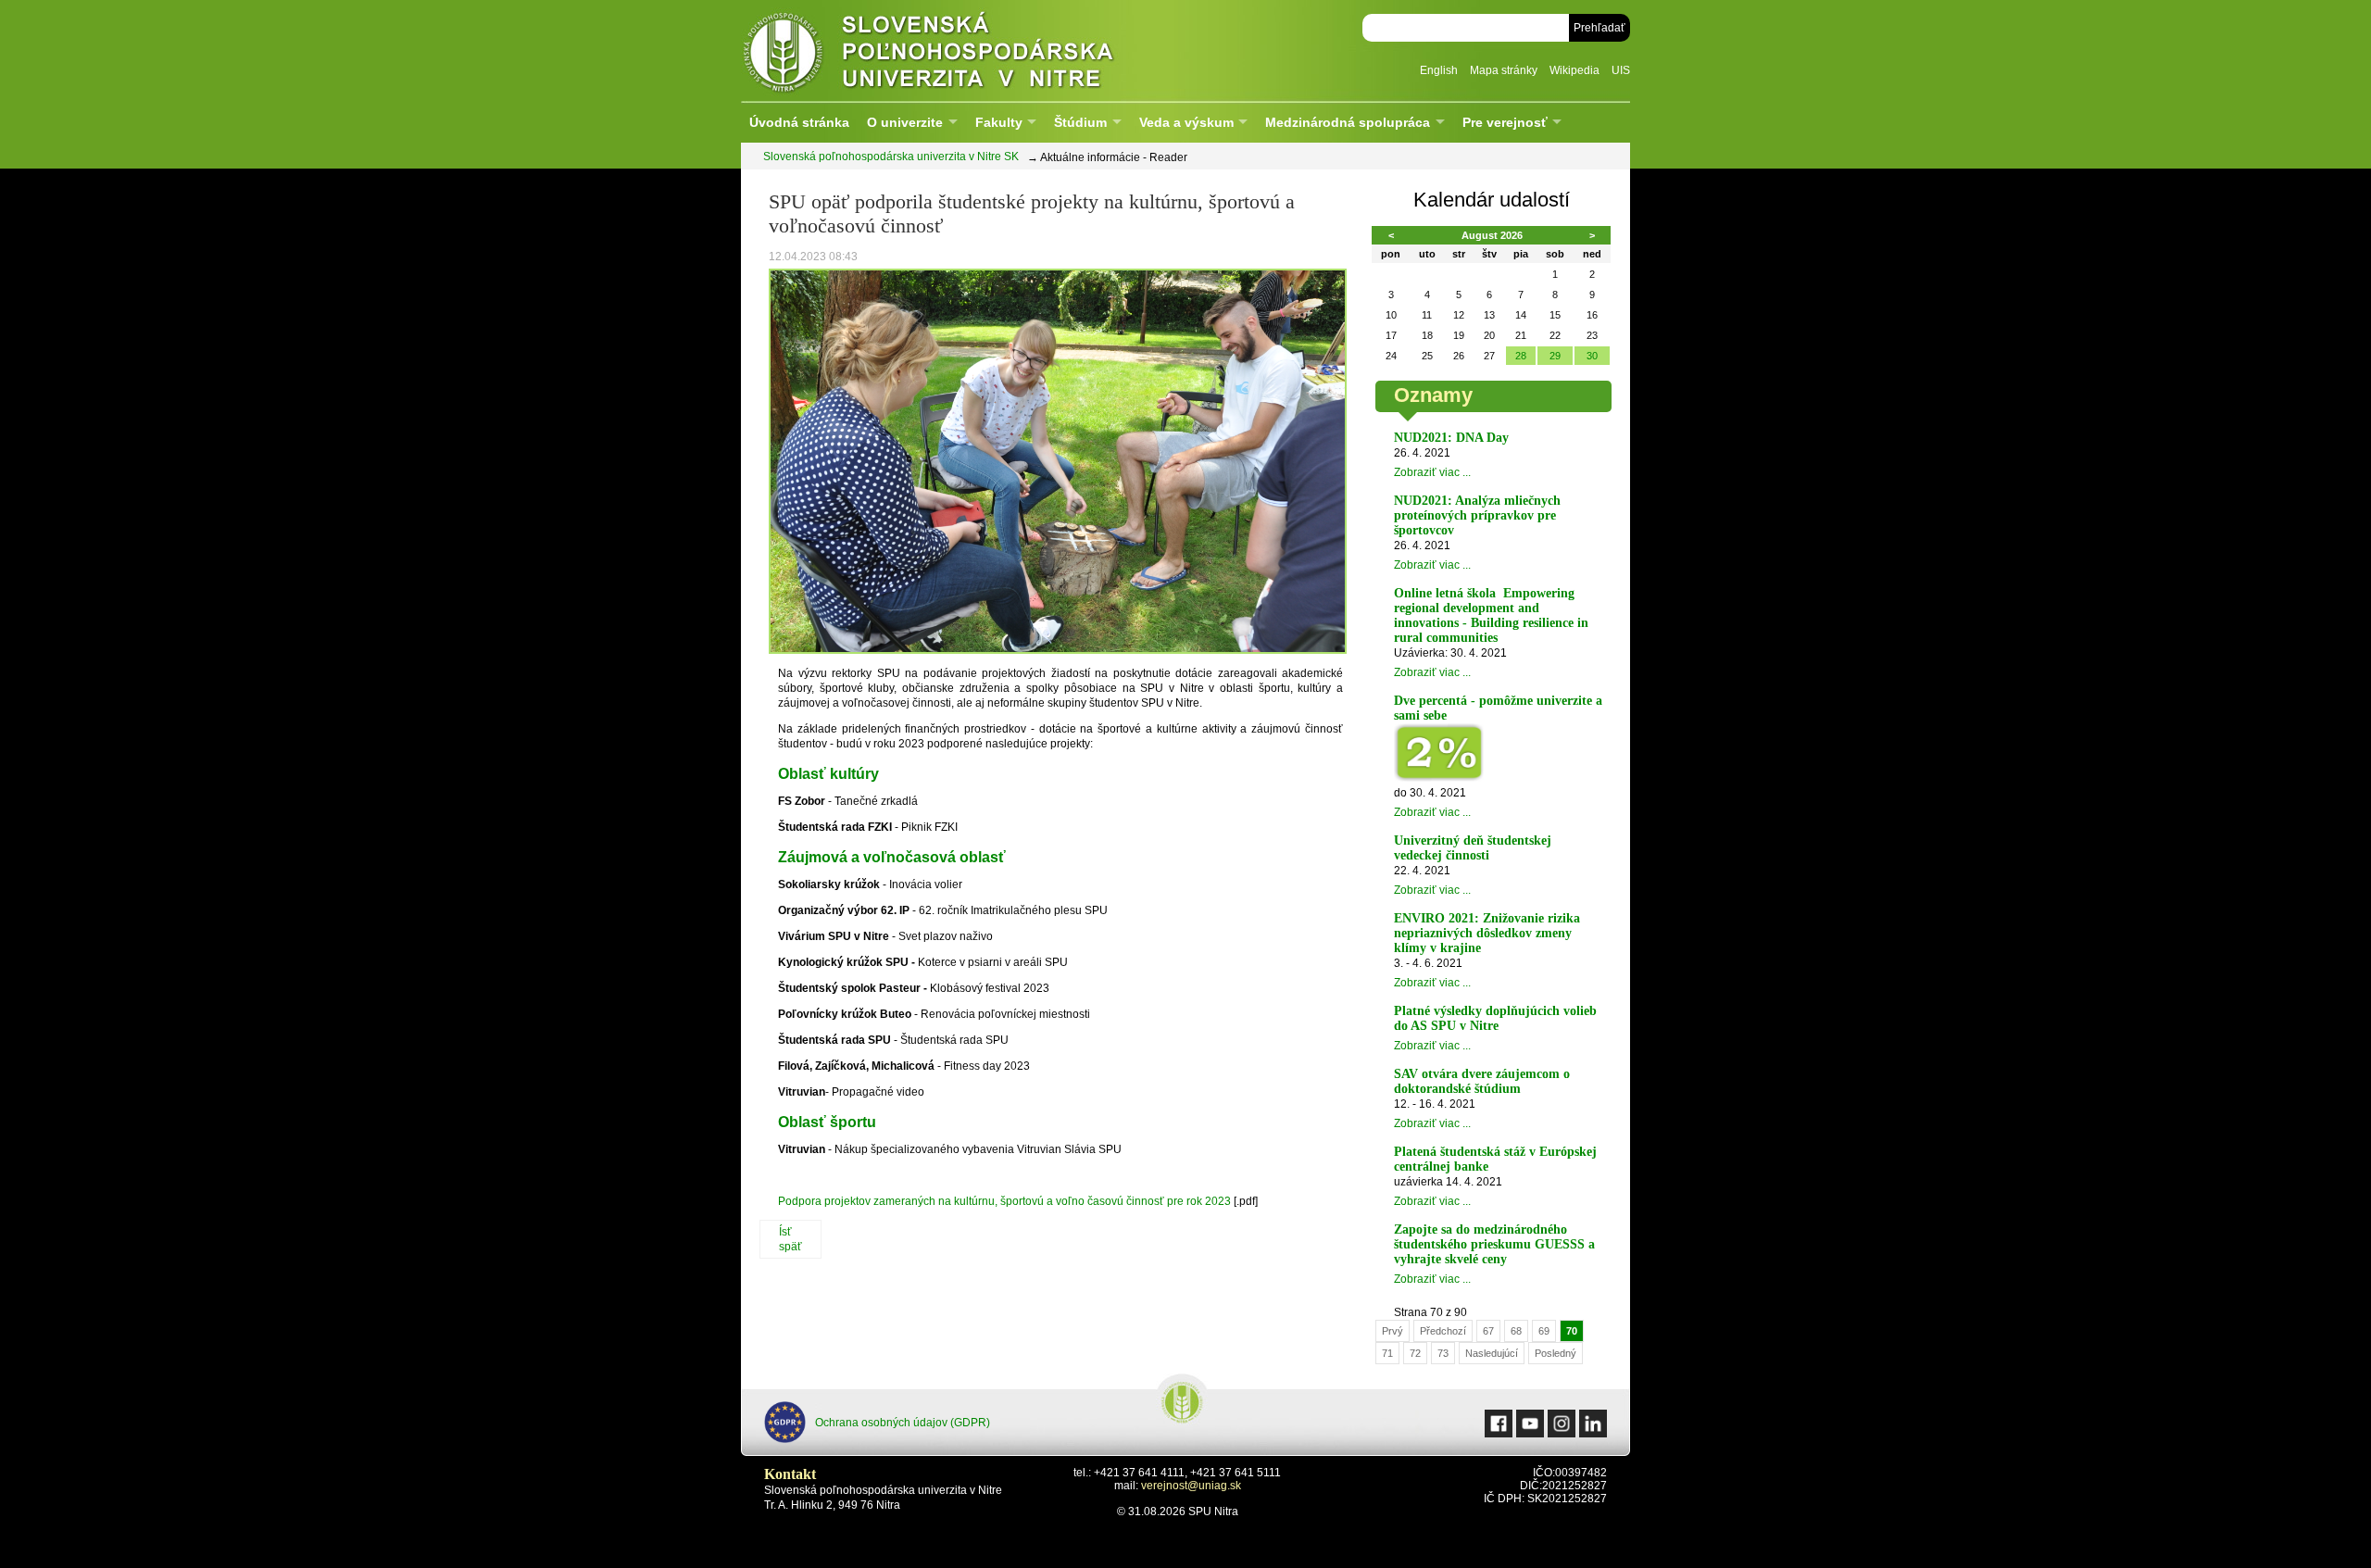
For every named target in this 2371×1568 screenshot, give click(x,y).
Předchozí (1443, 1331)
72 (1415, 1353)
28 (1521, 356)
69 (1544, 1331)
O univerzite (905, 122)
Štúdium (1080, 122)
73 (1443, 1353)
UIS (1621, 70)
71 (1387, 1353)
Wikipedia (1574, 70)
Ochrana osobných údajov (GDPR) (903, 1423)
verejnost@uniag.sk (1191, 1486)
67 (1488, 1331)
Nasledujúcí (1492, 1353)
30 (1592, 356)
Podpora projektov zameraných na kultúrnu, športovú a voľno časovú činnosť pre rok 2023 (1004, 1201)
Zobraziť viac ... (1432, 472)
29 (1555, 356)
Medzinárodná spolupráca (1348, 122)
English (1439, 70)
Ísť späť (790, 1239)
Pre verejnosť (1505, 122)
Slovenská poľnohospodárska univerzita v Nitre (968, 50)
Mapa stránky (1504, 70)
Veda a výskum (1186, 122)
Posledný (1556, 1353)
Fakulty (999, 122)
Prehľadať (1599, 28)
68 (1516, 1331)
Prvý (1392, 1331)
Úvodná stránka (799, 122)
